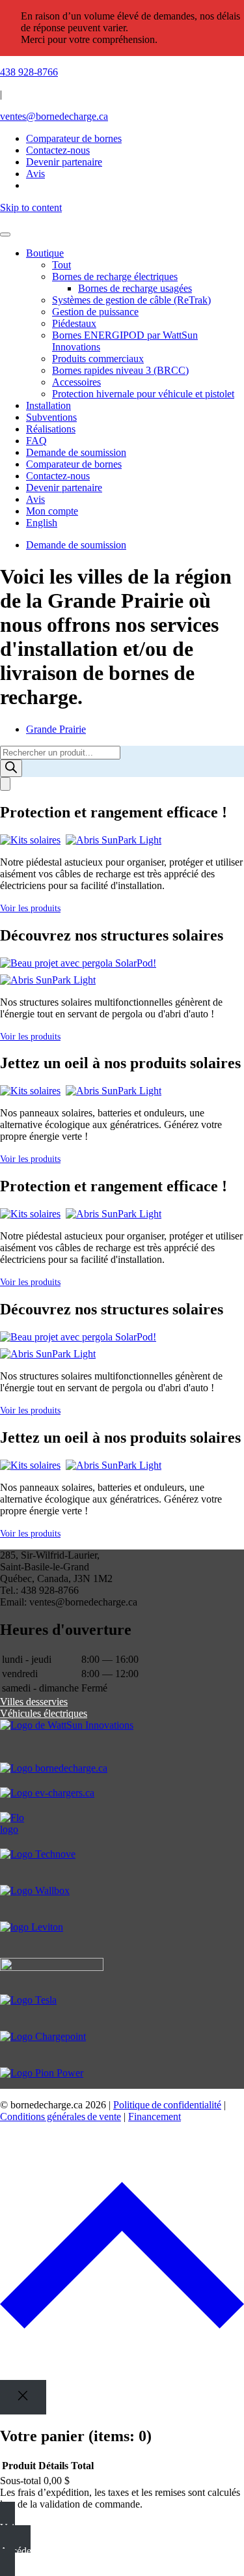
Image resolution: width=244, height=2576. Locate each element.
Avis (35, 499)
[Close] (23, 2397)
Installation (48, 405)
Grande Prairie (56, 729)
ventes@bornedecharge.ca (54, 116)
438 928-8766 (29, 72)
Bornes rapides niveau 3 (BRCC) (120, 370)
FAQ (36, 441)
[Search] (11, 768)
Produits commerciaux (98, 359)
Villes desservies (34, 1702)
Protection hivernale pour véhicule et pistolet (143, 394)
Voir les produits (30, 908)
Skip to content (31, 207)
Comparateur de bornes (74, 138)
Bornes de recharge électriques (115, 276)
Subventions (51, 417)
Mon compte (52, 511)
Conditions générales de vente (61, 2116)
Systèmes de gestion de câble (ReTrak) (131, 300)
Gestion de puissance (95, 312)
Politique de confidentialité (167, 2105)
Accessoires (76, 382)
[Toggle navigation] (5, 234)
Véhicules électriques (44, 1713)
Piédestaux (74, 323)
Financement (155, 2116)
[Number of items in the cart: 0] (5, 784)
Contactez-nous (58, 476)
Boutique (45, 253)
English (42, 523)
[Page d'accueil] (122, 219)
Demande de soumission (76, 452)
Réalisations (51, 429)
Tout (61, 265)
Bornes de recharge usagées (135, 288)
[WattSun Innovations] (122, 1741)
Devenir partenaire (64, 488)
